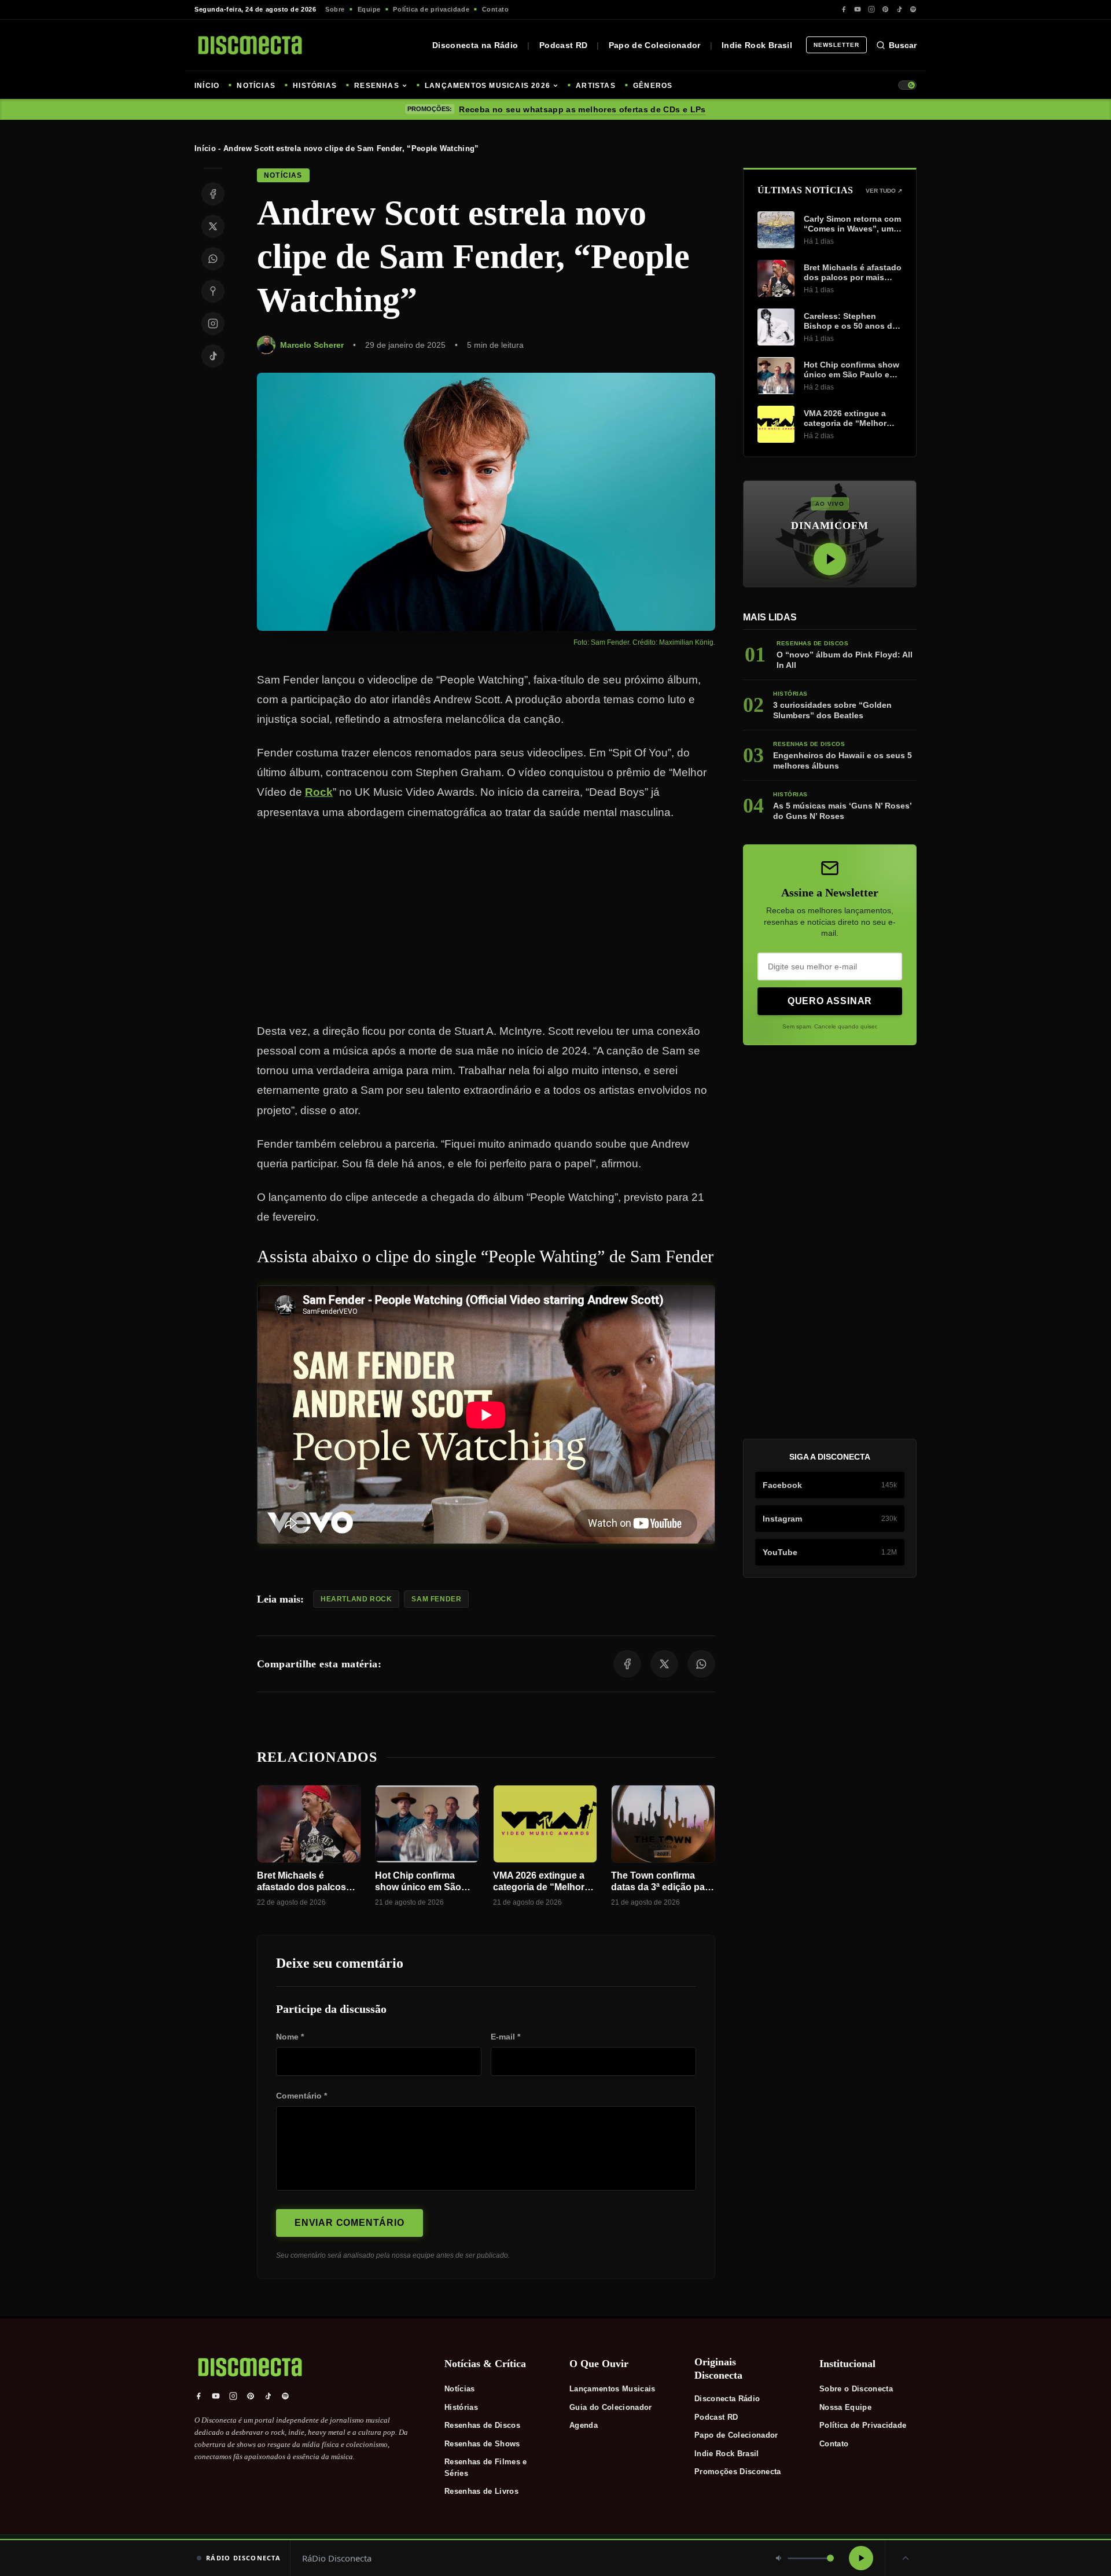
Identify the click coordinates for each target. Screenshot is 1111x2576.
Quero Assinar (830, 1001)
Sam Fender (436, 1599)
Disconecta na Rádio (475, 45)
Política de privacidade (431, 9)
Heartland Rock (356, 1599)
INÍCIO (207, 86)
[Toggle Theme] (907, 85)
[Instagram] (871, 9)
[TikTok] (899, 9)
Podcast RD (564, 45)
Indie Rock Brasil (757, 45)
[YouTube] (858, 9)
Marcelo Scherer (312, 345)
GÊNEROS (653, 86)
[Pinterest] (885, 9)
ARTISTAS (596, 86)
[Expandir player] (906, 2558)
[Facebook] (844, 9)
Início (205, 148)
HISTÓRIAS (315, 86)
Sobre (335, 9)
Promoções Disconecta (738, 2472)
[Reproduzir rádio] (861, 2558)
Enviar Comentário (350, 2223)
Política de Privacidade (863, 2425)
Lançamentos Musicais (612, 2389)
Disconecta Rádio (727, 2399)
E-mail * (505, 2037)
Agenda (584, 2425)
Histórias (461, 2407)
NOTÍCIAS (256, 86)
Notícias (460, 2389)
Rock (319, 792)
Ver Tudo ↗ (884, 191)
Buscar (903, 45)
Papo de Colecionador (655, 45)
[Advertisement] (486, 922)
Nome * (290, 2037)
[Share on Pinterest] (213, 291)
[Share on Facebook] (213, 194)
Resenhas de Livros (481, 2491)
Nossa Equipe (845, 2407)
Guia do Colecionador (611, 2407)
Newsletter (836, 45)
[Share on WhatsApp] (213, 259)
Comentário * (301, 2096)
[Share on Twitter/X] (213, 226)
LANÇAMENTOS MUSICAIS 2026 (488, 86)
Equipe (369, 9)
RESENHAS (377, 86)
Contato (496, 9)
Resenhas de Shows (482, 2444)
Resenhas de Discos (482, 2425)
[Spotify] (913, 9)
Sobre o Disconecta (856, 2389)
